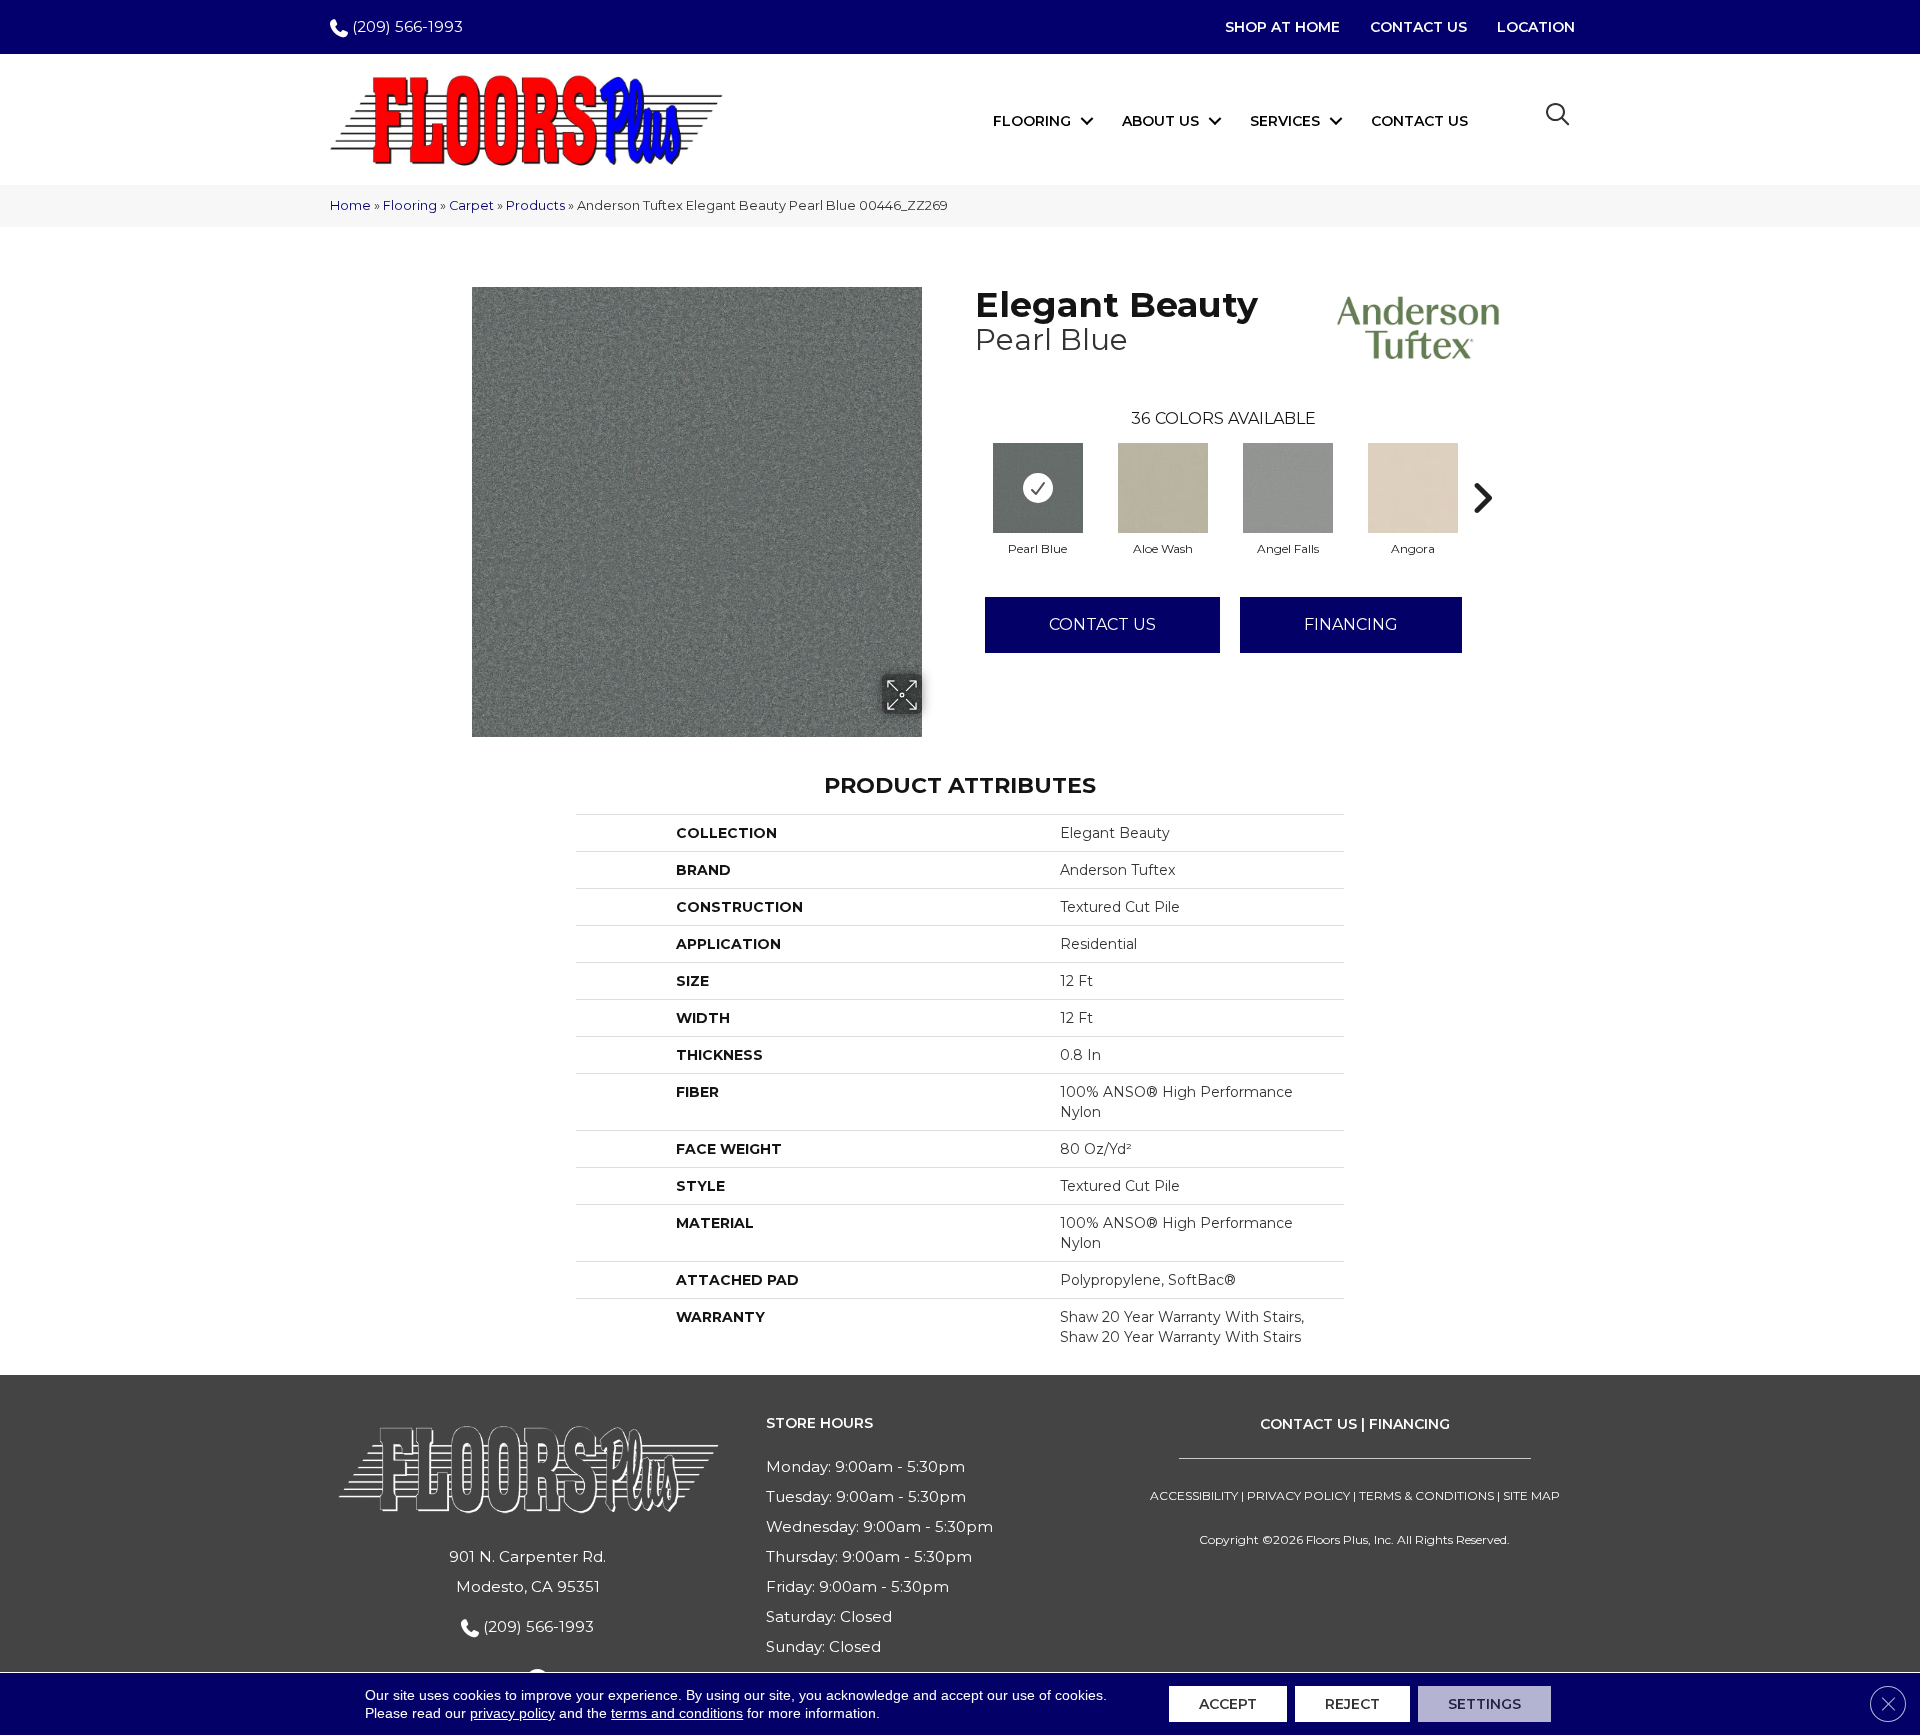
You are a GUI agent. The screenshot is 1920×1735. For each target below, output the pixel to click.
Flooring (1032, 121)
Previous (965, 468)
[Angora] (1413, 488)
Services (1285, 121)
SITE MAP (1531, 1495)
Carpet (471, 205)
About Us (1160, 121)
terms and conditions (677, 1713)
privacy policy (512, 1713)
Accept (1228, 1704)
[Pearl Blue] (1038, 488)
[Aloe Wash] (1163, 488)
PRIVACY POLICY (1298, 1495)
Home (350, 205)
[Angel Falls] (1288, 488)
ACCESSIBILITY (1194, 1495)
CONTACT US (1308, 1424)
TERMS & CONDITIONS (1426, 1495)
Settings (1484, 1704)
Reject (1352, 1704)
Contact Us (1419, 121)
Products (535, 205)
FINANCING (1409, 1424)
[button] (1087, 121)
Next (1482, 468)
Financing (1351, 624)
